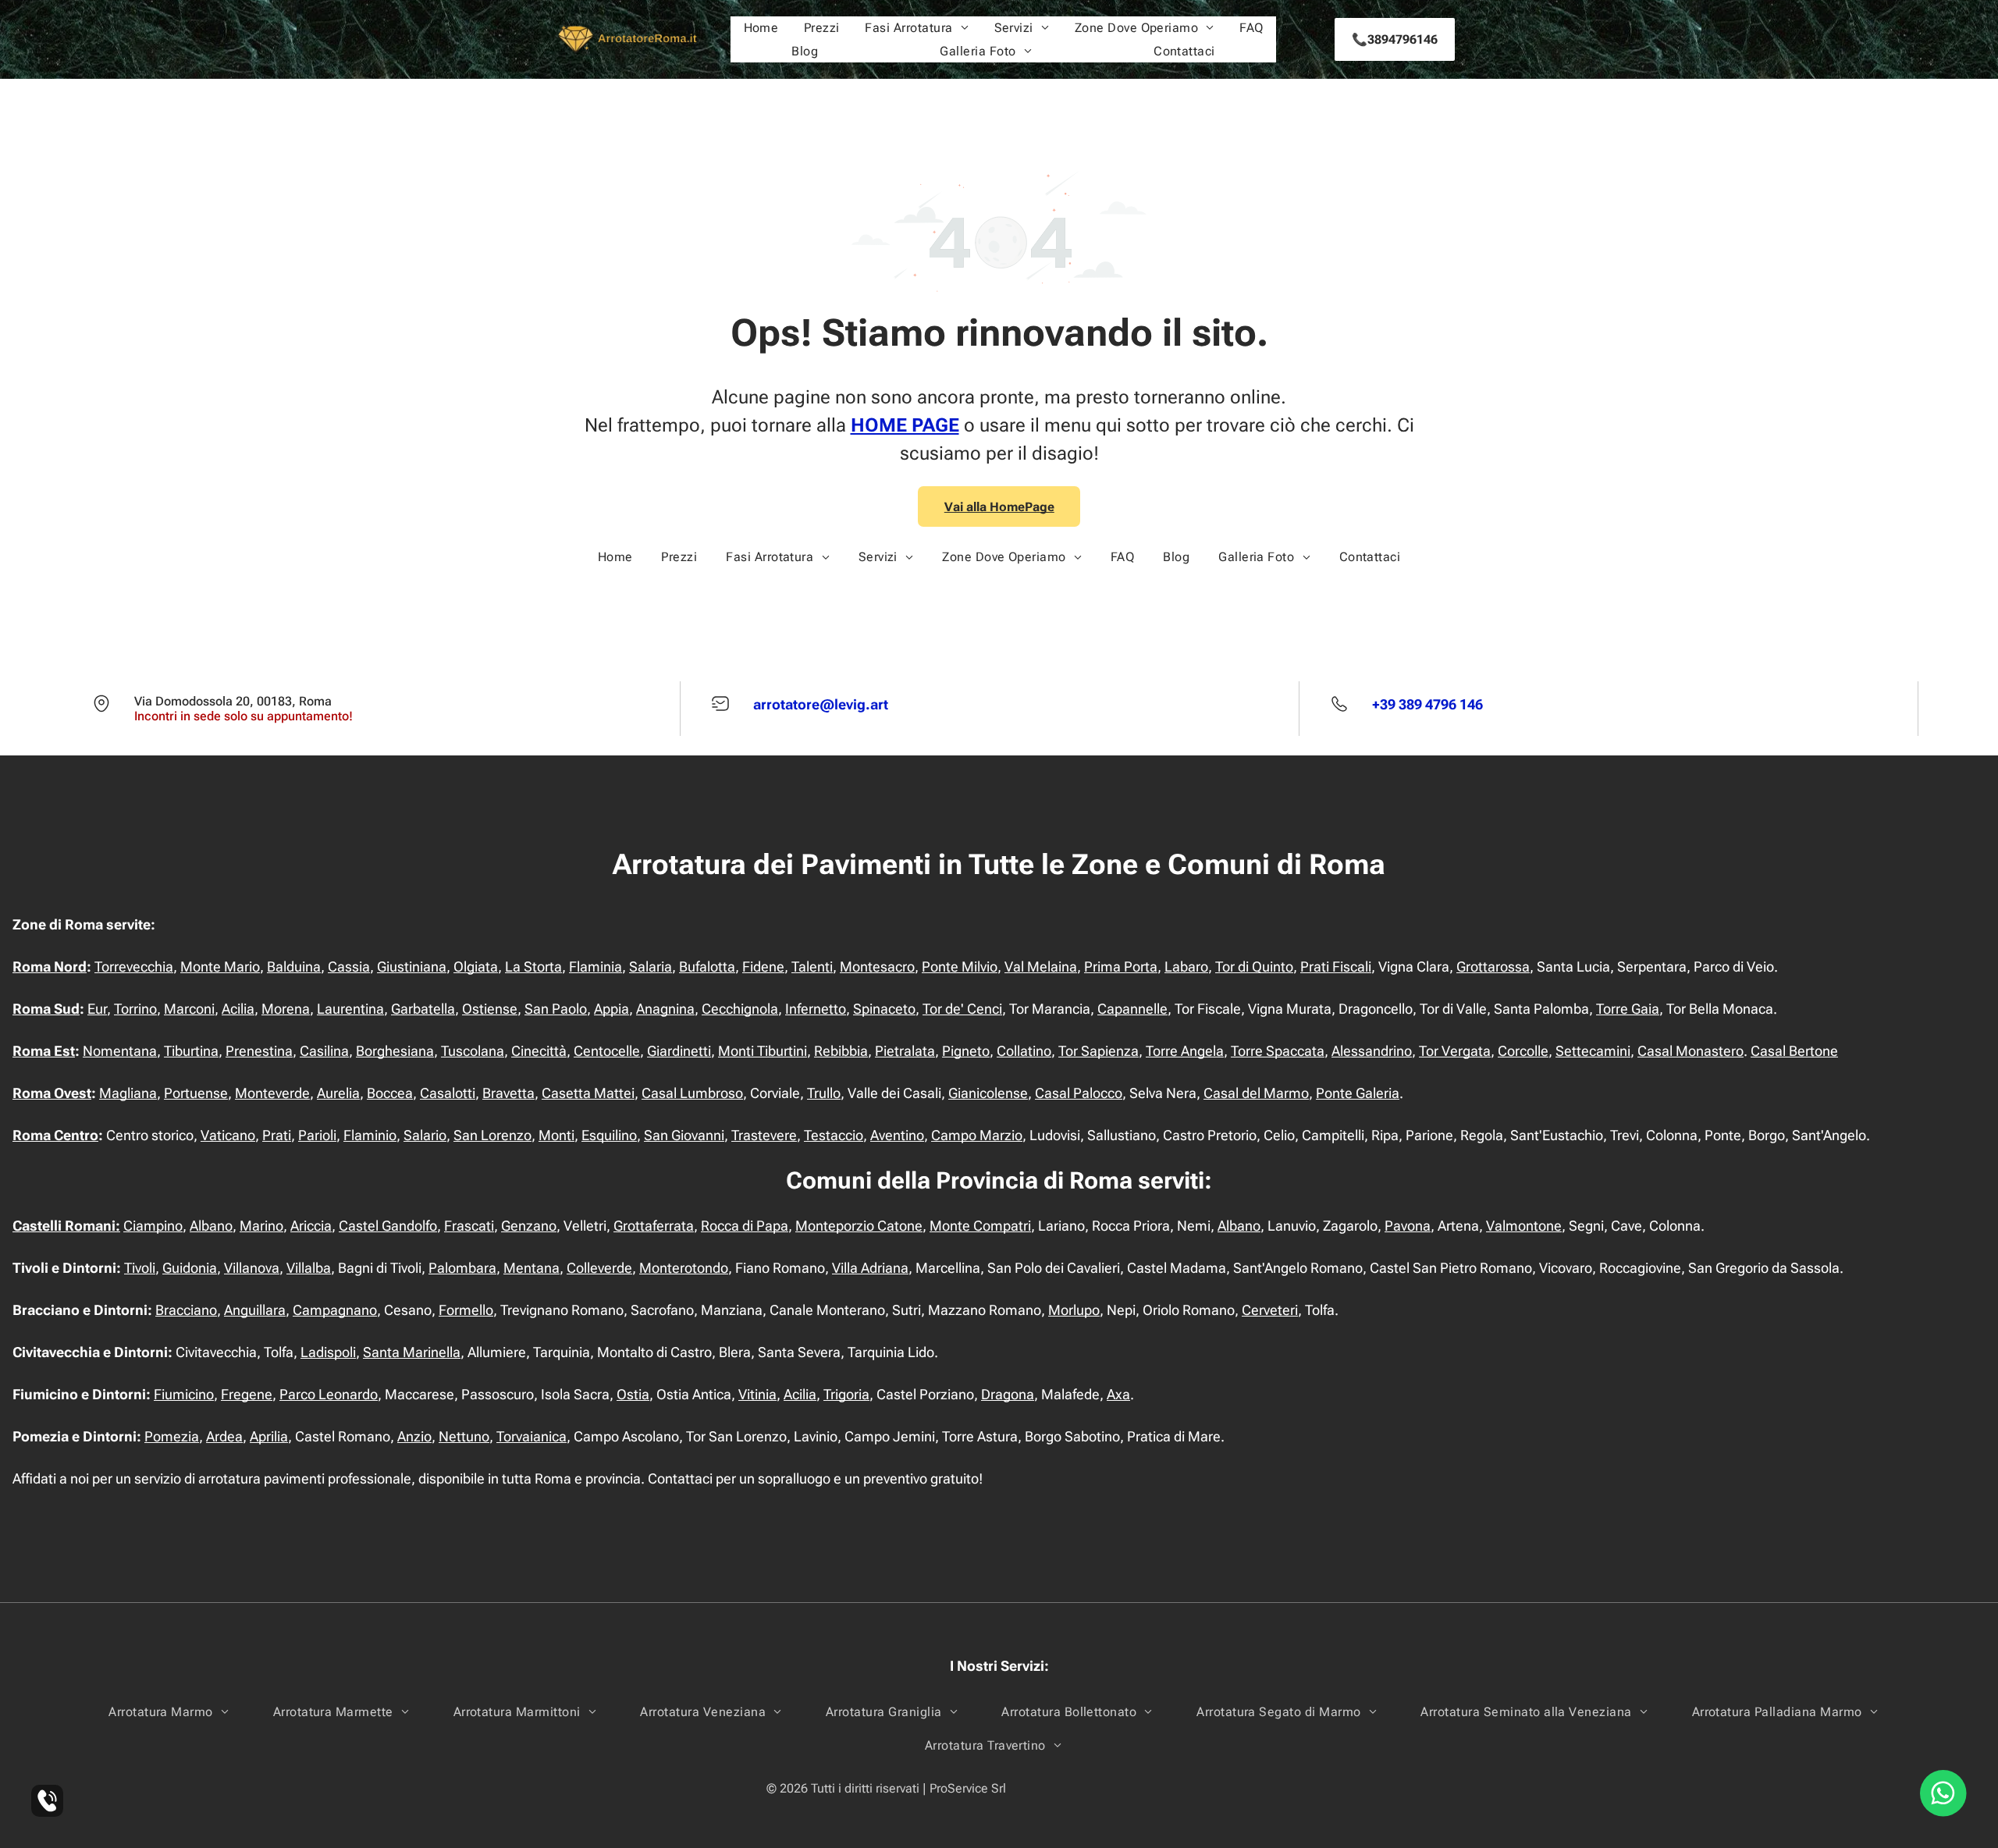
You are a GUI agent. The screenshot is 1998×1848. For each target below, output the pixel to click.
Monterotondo (684, 1268)
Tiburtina (191, 1051)
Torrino (135, 1009)
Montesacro (877, 967)
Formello (466, 1310)
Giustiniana (412, 967)
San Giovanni (684, 1135)
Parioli (317, 1135)
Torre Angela (1185, 1051)
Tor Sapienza (1099, 1051)
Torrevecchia (134, 967)
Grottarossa (1493, 967)
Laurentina (350, 1009)
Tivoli (140, 1268)
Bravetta (508, 1093)
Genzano (529, 1226)
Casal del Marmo (1256, 1093)
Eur (97, 1009)
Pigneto (966, 1051)
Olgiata (476, 967)
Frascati (469, 1226)
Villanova (252, 1268)
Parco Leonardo (329, 1394)
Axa (1118, 1394)
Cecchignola (740, 1009)
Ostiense (490, 1009)
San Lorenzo (492, 1135)
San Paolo (556, 1009)
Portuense (196, 1093)
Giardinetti (679, 1051)
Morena (286, 1009)
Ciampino (153, 1226)
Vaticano (228, 1135)
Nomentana (120, 1051)
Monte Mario (220, 967)
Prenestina (259, 1051)
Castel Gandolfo (388, 1226)
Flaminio (370, 1135)
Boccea (390, 1093)
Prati (277, 1135)
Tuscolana (473, 1051)
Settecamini (1593, 1051)
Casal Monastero (1690, 1051)
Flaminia (595, 967)
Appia (611, 1009)
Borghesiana (395, 1051)
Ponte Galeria (1358, 1093)
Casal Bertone (1794, 1051)
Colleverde (599, 1268)
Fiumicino (184, 1394)
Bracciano (186, 1310)
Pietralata (905, 1051)
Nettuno (464, 1436)
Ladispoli (328, 1352)
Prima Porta (1121, 967)
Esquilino (609, 1135)
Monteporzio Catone (859, 1226)
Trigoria (846, 1394)
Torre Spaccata (1278, 1051)
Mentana (531, 1268)
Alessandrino (1372, 1051)
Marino (261, 1226)
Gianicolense (988, 1093)
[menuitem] (761, 28)
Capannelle (1132, 1009)
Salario (425, 1135)
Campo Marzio (977, 1135)
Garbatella (423, 1009)
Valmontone (1524, 1226)
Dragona (1008, 1394)
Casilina (324, 1051)
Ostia (633, 1394)
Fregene (247, 1394)
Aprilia (269, 1436)
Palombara (462, 1268)
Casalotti (448, 1093)
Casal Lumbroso (692, 1093)
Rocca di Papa (745, 1226)
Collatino (1024, 1051)
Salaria (651, 967)
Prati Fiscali (1336, 967)
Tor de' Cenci (962, 1009)
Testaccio (834, 1135)
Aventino (897, 1135)
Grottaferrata (654, 1226)
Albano (211, 1226)
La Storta (533, 967)
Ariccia (311, 1226)
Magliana (128, 1093)
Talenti (812, 967)
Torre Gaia (1628, 1009)
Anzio (414, 1436)
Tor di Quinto (1254, 967)
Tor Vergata (1455, 1051)
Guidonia (190, 1268)
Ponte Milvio (960, 967)
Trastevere (764, 1135)
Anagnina (665, 1009)
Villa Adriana (870, 1268)
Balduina (294, 967)
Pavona (1408, 1226)
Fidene (763, 967)
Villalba (309, 1268)
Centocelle (607, 1051)
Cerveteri (1270, 1310)
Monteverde (272, 1093)
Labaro (1186, 967)
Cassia (349, 967)
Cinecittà (539, 1051)
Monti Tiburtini (763, 1051)
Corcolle (1523, 1051)
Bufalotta (707, 967)
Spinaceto (884, 1009)
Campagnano (335, 1310)
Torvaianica (531, 1436)
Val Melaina (1041, 967)
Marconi (189, 1009)
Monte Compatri (980, 1226)
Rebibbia (841, 1051)
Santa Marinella (412, 1352)
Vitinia (757, 1394)
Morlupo (1074, 1310)
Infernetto (816, 1009)
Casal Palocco (1079, 1093)
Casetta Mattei (588, 1093)
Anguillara (255, 1310)
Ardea (224, 1436)
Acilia (238, 1009)
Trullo (824, 1093)
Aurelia (338, 1093)
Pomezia (172, 1436)
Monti (556, 1135)
